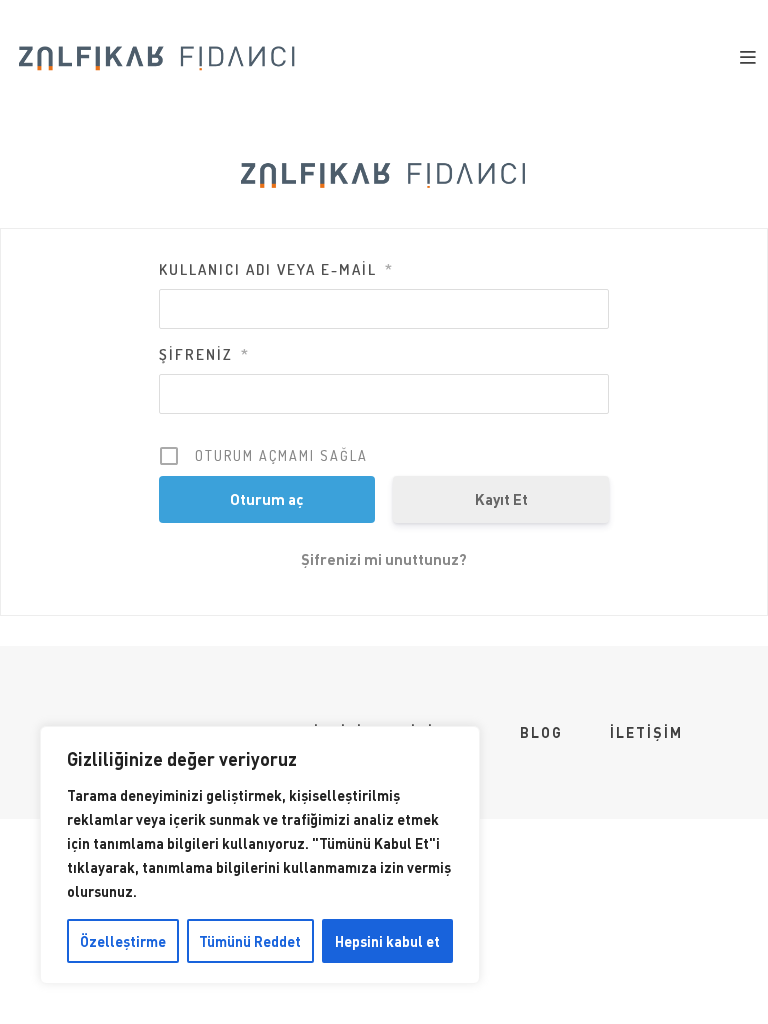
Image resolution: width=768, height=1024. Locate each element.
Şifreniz (204, 354)
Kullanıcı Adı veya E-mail (276, 269)
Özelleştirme (123, 941)
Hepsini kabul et (387, 941)
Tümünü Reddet (250, 941)
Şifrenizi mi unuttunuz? (384, 559)
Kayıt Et (501, 499)
